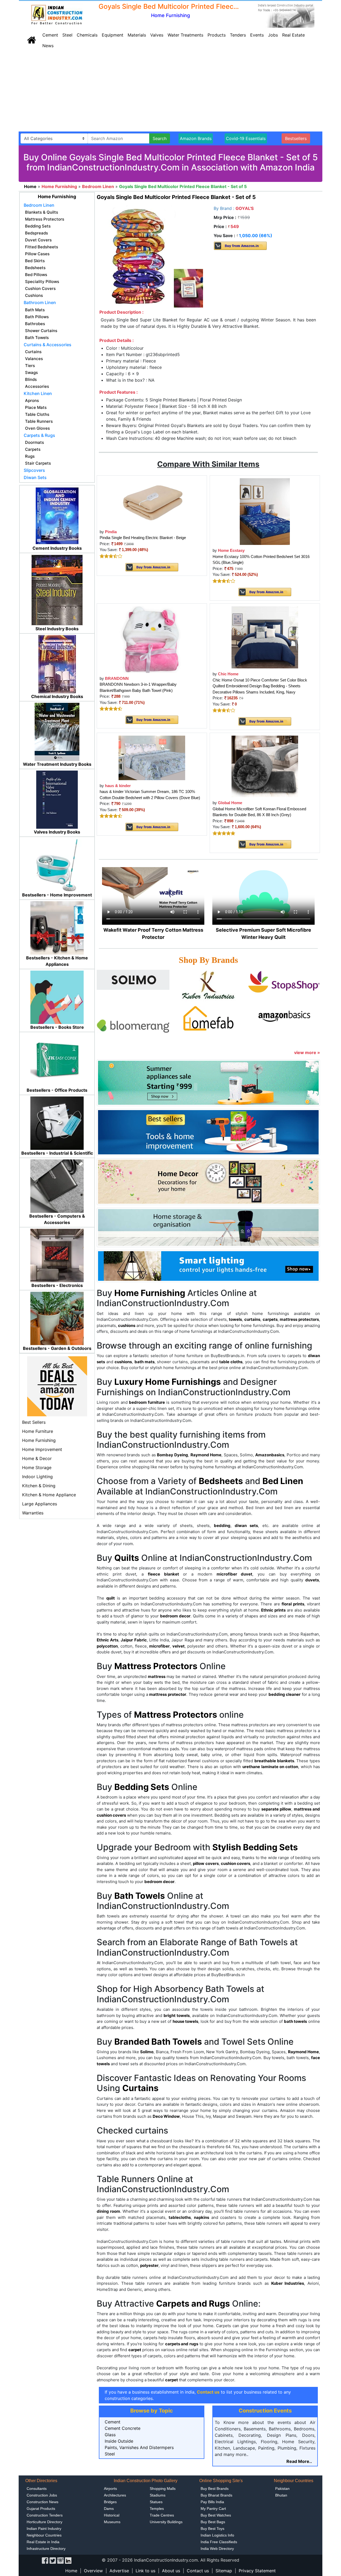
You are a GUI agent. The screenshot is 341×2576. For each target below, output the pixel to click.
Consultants (37, 2489)
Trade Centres (162, 2515)
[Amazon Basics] (284, 1015)
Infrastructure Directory (46, 2549)
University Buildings (166, 2522)
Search (160, 138)
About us (171, 2571)
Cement (50, 35)
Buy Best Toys (212, 2529)
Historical (112, 2515)
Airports (110, 2489)
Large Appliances (40, 1504)
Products (217, 35)
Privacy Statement (257, 2571)
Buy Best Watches (216, 2515)
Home (71, 2571)
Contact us (198, 2571)
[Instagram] (60, 2560)
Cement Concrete (123, 2428)
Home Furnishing (39, 1440)
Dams (109, 2509)
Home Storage (37, 1468)
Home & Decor (37, 1458)
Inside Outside (119, 2441)
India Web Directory (217, 2549)
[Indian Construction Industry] (57, 15)
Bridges (110, 2502)
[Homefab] (208, 1019)
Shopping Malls (163, 2489)
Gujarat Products (41, 2509)
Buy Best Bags (213, 2522)
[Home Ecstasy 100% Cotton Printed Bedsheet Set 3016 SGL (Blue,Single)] (265, 511)
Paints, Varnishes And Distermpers (139, 2447)
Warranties (33, 1513)
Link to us (145, 2571)
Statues (156, 2502)
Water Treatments (185, 35)
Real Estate (293, 35)
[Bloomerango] (133, 1026)
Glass (110, 2435)
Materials (137, 35)
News (48, 46)
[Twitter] (53, 2560)
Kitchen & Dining (39, 1486)
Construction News (42, 2502)
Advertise (119, 2571)
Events (257, 35)
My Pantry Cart (213, 2509)
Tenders (238, 35)
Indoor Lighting (37, 1477)
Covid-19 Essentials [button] (246, 138)
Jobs (273, 35)
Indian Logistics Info (217, 2535)
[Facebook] (45, 2560)
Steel (67, 35)
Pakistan (282, 2489)
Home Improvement (42, 1449)
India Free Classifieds (219, 2542)
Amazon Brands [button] (196, 138)
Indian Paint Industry (44, 2529)
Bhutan (281, 2495)
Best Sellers (34, 1422)
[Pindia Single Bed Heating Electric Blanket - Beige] (152, 502)
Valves (157, 35)
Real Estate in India (43, 2542)
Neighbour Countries (44, 2535)
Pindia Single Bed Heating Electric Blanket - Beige (143, 538)
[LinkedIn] (68, 2560)
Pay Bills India (212, 2502)
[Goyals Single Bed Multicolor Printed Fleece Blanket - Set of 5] (152, 256)
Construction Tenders (45, 2515)
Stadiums (158, 2495)
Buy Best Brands (215, 2489)
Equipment (113, 35)
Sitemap (224, 2571)
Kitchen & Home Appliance (49, 1495)
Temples (157, 2509)
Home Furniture (38, 1431)
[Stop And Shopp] (284, 981)
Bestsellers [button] (296, 138)
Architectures (115, 2495)
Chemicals (87, 35)
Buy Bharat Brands (216, 2495)
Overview (93, 2571)
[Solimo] (133, 979)
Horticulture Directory (44, 2522)
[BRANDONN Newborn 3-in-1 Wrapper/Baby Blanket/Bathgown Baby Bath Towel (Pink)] (152, 639)
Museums (112, 2522)
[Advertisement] (170, 91)
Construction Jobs (42, 2495)
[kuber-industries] (208, 986)
